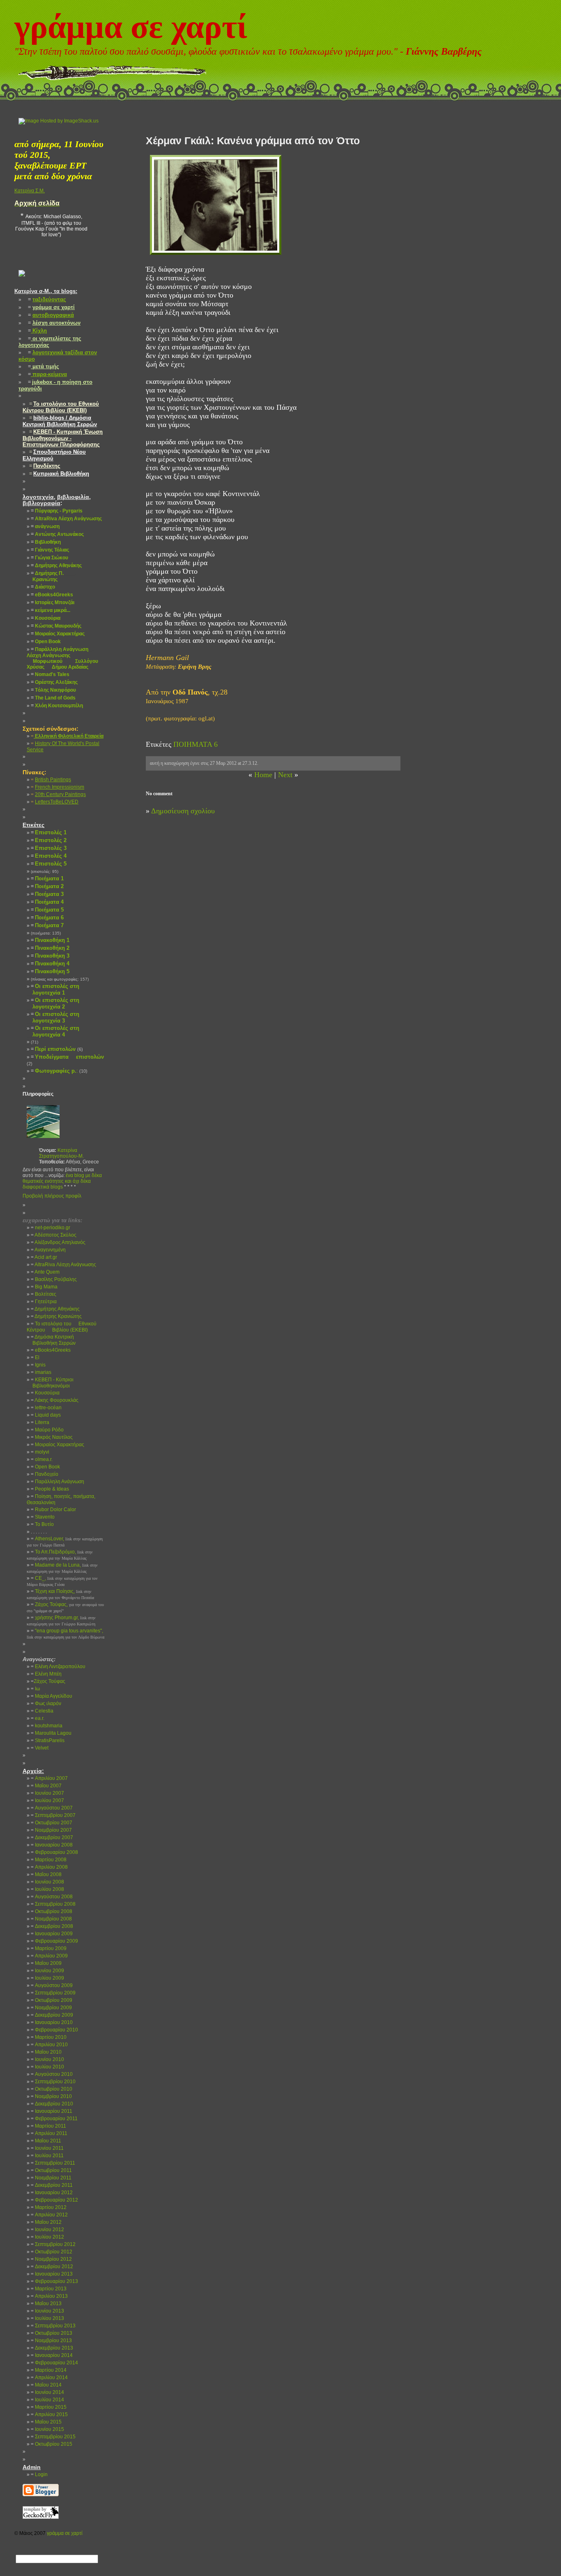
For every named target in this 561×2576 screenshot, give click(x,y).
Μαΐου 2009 (46, 1963)
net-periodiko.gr (51, 1228)
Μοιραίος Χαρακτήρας (57, 1445)
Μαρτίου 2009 (49, 1948)
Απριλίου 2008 (49, 1867)
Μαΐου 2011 (46, 2141)
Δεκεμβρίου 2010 (52, 2104)
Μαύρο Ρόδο (47, 1430)
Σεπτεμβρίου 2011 (53, 2163)
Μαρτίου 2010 (49, 2037)
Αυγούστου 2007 (52, 1808)
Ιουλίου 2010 (47, 2067)
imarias (41, 1372)
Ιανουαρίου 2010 (52, 2022)
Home (263, 775)
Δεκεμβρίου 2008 (52, 1926)
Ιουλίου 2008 (47, 1889)
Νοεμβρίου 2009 (51, 2008)
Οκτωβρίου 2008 (52, 1911)
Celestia (42, 1711)
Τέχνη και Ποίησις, (60, 1594)
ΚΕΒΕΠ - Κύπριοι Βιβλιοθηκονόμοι (50, 1383)
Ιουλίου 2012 (47, 2237)
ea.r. (38, 1718)
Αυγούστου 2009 (52, 1985)
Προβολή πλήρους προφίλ (52, 1196)
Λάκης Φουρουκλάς (55, 1400)
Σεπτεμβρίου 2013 (53, 2326)
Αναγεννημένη (48, 1250)
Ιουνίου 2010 (47, 2059)
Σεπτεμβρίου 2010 (53, 2082)
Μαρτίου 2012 (49, 2207)
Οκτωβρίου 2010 (52, 2089)
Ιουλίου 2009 (47, 1978)
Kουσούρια (45, 1393)
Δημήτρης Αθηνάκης (55, 1309)
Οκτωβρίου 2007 (52, 1823)
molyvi (40, 1452)
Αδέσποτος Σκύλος (54, 1235)
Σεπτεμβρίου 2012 (53, 2244)
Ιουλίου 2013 (47, 2318)
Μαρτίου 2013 (49, 2289)
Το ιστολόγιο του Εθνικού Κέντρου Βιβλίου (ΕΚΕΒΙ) (62, 1327)
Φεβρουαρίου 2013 (54, 2281)
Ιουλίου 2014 (47, 2400)
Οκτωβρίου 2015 (52, 2444)
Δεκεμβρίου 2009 (52, 2015)
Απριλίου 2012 (49, 2215)
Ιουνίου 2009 (47, 1971)
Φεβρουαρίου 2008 (54, 1852)
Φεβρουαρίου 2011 (54, 2119)
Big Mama (44, 1287)
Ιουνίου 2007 (47, 1793)
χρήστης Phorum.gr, (61, 1620)
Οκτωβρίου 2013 (52, 2333)
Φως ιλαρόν (46, 1703)
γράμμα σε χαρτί (131, 27)
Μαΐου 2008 (46, 1874)
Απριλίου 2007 (49, 1778)
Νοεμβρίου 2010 (51, 2096)
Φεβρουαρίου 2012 (54, 2200)
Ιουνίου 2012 (47, 2230)
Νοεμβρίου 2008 (51, 1919)
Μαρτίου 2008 (49, 1860)
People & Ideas (50, 1489)
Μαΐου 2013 (46, 2304)
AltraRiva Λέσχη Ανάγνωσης (63, 1265)
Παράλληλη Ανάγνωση (57, 1482)
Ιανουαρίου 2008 (52, 1845)
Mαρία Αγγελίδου (52, 1696)
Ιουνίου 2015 (47, 2429)
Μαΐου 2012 (46, 2222)
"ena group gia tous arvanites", (66, 1634)
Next (285, 775)
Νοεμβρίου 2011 (51, 2178)
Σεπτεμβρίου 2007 (53, 1815)
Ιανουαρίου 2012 (52, 2193)
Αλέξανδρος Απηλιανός (58, 1242)
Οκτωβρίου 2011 (51, 2170)
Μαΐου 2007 (46, 1786)
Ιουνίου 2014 (47, 2392)
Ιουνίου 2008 (47, 1882)
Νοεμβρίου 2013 (51, 2341)
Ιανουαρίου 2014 (52, 2355)
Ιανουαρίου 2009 (52, 1934)
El (35, 1357)
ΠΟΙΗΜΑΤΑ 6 (195, 744)
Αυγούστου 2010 (52, 2074)
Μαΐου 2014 (46, 2385)
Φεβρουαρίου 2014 (54, 2363)
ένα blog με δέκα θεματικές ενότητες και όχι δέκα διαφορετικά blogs (62, 1181)
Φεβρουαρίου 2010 (54, 2030)
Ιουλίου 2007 (47, 1800)
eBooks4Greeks (51, 1350)
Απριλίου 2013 (49, 2296)
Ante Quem (45, 1272)
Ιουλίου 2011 (47, 2156)
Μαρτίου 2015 (49, 2407)
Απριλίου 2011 (49, 2133)
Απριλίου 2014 (49, 2377)
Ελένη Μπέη (46, 1674)
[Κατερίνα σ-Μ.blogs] (22, 283)
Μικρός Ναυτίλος (52, 1437)
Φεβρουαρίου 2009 (54, 1941)
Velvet (40, 1748)
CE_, (62, 1581)
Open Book (45, 1467)
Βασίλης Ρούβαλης (54, 1279)
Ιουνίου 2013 (47, 2311)
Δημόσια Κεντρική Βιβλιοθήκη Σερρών (51, 1340)
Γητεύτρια (44, 1302)
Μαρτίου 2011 (48, 2126)
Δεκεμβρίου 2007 (52, 1837)
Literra (40, 1422)
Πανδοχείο (45, 1474)
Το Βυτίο (42, 1524)
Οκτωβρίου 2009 (52, 2000)
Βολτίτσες (44, 1294)
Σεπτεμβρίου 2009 (53, 1993)
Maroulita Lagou (51, 1733)
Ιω (35, 1689)
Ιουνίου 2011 (47, 2148)
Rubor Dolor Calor (53, 1510)
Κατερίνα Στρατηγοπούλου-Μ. (61, 1153)
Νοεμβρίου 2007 (51, 1830)
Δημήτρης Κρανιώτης (56, 1316)
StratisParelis (48, 1740)
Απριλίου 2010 (49, 2045)
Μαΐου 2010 (46, 2052)
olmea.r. (42, 1459)
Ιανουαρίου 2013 (52, 2274)
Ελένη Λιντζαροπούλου (58, 1667)
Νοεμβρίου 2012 (51, 2259)
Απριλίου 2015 (49, 2414)
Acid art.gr (44, 1257)
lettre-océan (46, 1408)
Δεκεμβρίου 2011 (52, 2185)
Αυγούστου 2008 (52, 1897)
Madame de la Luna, (62, 1568)
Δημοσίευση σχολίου (183, 811)
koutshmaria (47, 1726)
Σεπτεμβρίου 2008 (53, 1904)
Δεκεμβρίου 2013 (52, 2348)
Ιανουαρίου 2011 (52, 2111)
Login (39, 2474)
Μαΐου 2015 (46, 2422)
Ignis (38, 1365)
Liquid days (46, 1415)
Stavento (43, 1517)
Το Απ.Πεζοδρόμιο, (60, 1555)
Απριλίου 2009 (49, 1956)
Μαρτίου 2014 (49, 2370)
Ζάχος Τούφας (48, 1681)
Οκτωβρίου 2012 (52, 2252)
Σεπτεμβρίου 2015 (53, 2437)
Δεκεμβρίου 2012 (52, 2267)
